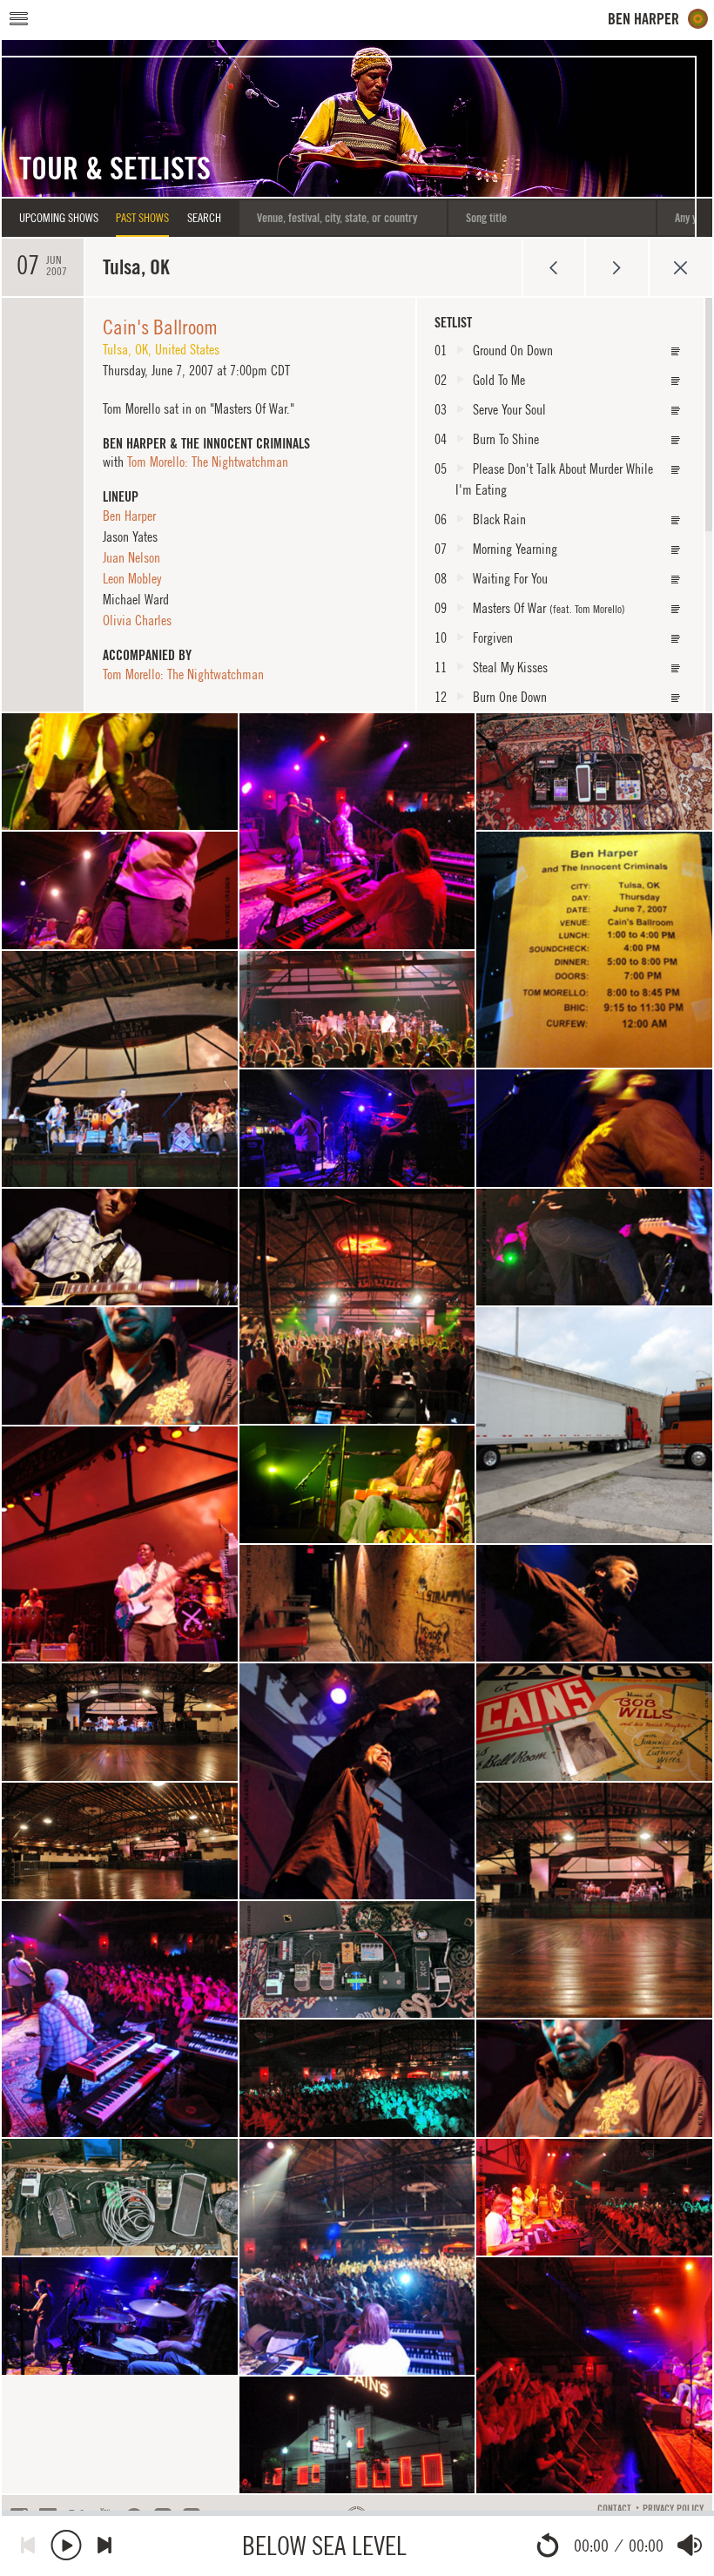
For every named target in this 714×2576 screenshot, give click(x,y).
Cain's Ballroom (160, 327)
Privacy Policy (673, 2509)
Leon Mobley (132, 578)
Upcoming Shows (59, 218)
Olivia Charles (137, 620)
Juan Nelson (131, 557)
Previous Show (553, 267)
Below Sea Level (324, 2545)
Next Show (617, 267)
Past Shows (142, 218)
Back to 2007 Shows (680, 267)
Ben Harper (129, 516)
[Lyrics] (676, 351)
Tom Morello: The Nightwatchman (208, 462)
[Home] (658, 19)
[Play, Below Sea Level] (66, 2545)
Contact (614, 2509)
